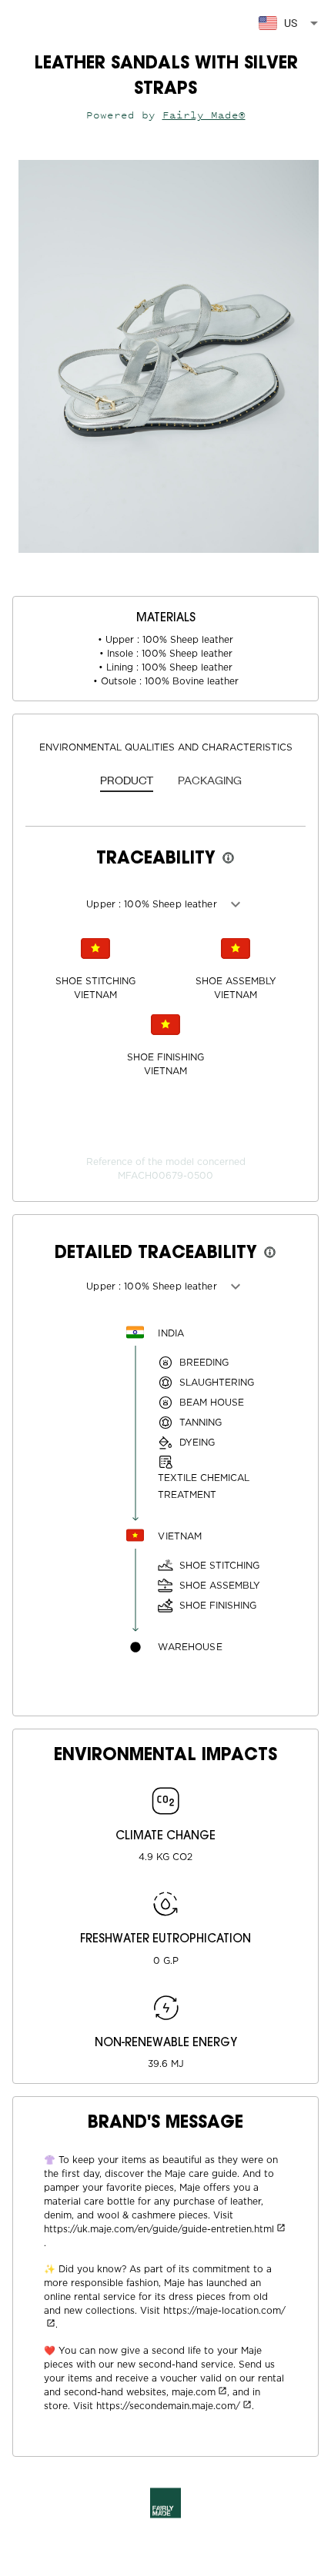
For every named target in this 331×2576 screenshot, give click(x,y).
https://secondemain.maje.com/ (168, 2406)
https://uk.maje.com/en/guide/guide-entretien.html (159, 2229)
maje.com (194, 2392)
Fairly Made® (204, 115)
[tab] (127, 781)
